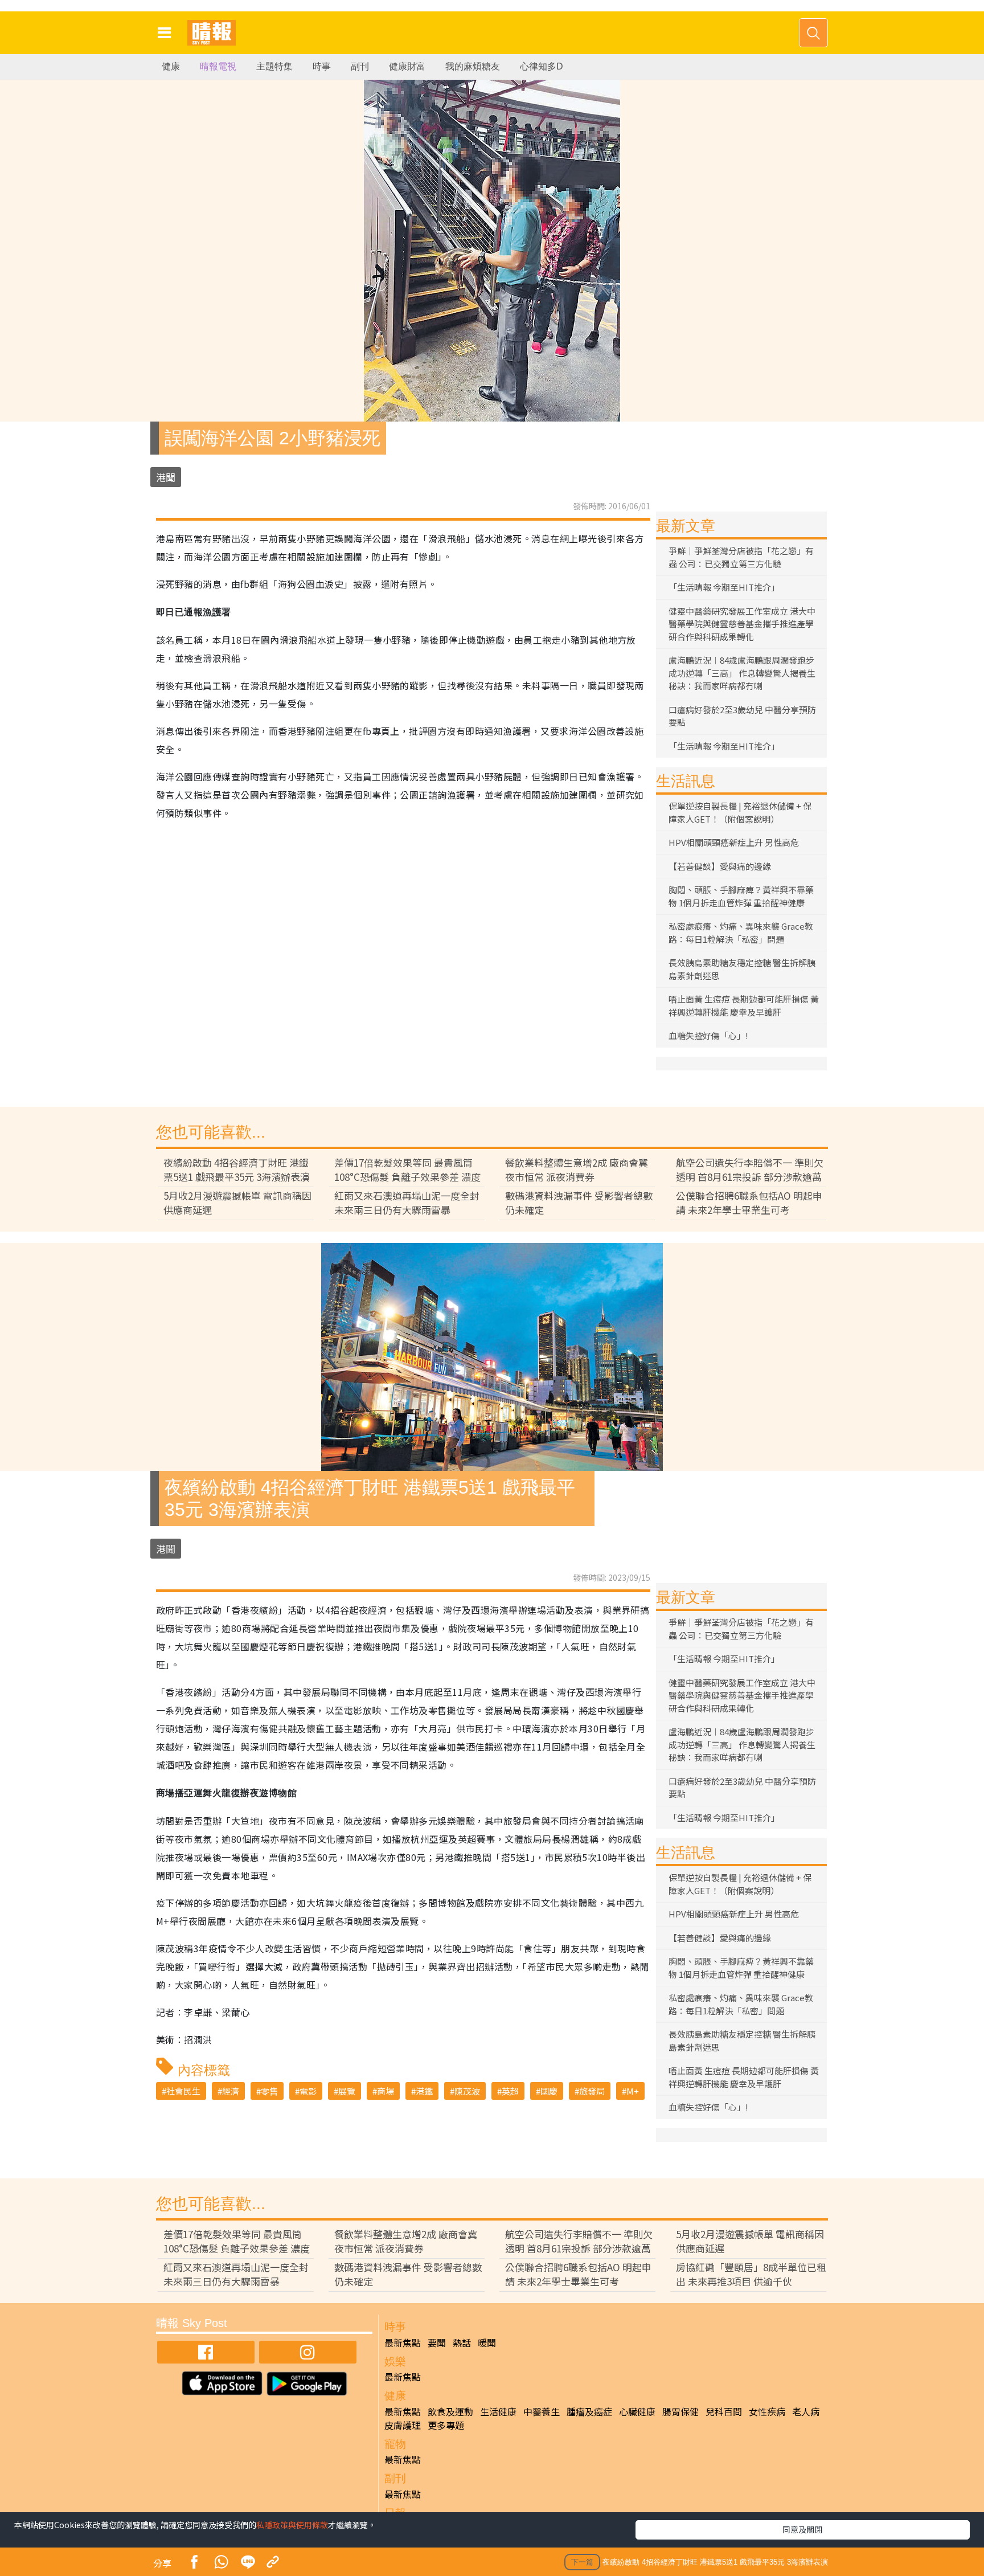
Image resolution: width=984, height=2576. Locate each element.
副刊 (360, 66)
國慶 (549, 2091)
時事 (322, 66)
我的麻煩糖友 (473, 66)
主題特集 (274, 66)
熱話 (462, 2342)
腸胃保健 (680, 2411)
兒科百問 (724, 2411)
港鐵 (424, 2091)
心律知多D (542, 66)
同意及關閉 (802, 2529)
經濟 (231, 2091)
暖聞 (487, 2342)
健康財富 (407, 66)
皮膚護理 (403, 2425)
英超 (510, 2091)
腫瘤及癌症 (589, 2411)
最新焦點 (403, 2342)
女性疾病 (767, 2411)
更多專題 (446, 2425)
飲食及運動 (450, 2411)
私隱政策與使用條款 (292, 2525)
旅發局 (592, 2091)
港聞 (166, 477)
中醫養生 (542, 2411)
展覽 (347, 2091)
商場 (386, 2091)
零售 (269, 2091)
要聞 (437, 2342)
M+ (633, 2091)
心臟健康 (637, 2411)
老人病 (806, 2411)
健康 (171, 66)
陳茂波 (467, 2091)
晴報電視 (218, 66)
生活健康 (498, 2411)
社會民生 (183, 2091)
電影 (308, 2091)
